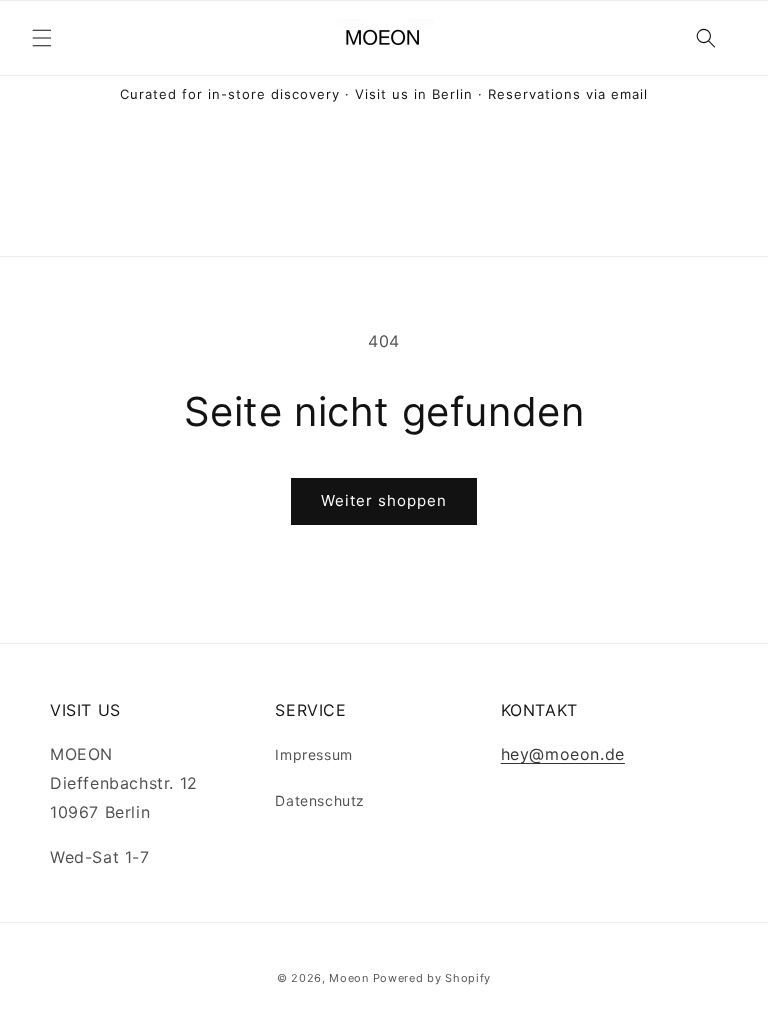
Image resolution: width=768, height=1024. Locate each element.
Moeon (349, 978)
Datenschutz (320, 800)
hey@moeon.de (563, 754)
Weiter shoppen (384, 500)
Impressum (313, 754)
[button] (42, 38)
